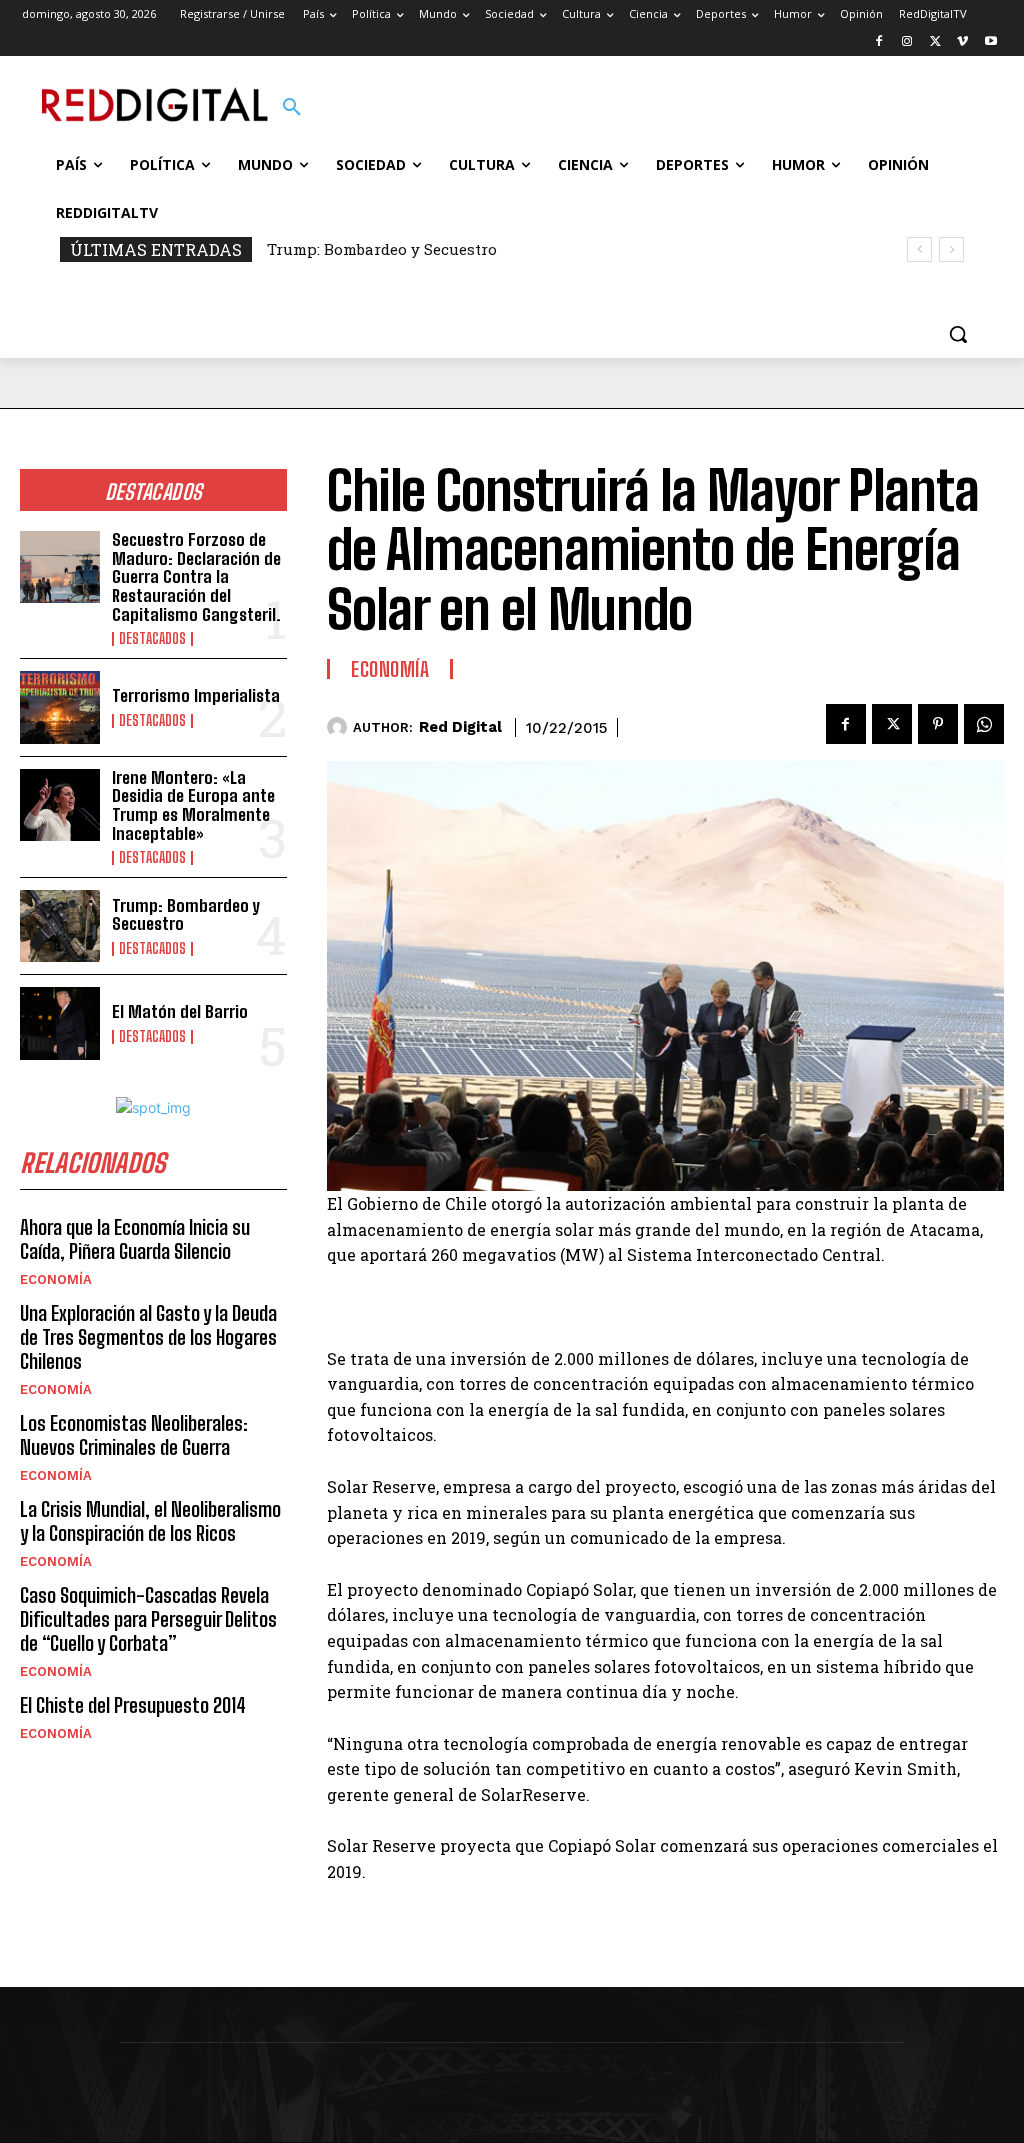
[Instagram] (907, 42)
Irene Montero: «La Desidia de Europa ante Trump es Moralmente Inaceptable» (193, 805)
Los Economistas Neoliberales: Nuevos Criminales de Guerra (134, 1435)
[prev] (919, 249)
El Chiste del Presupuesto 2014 (133, 1705)
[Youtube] (990, 42)
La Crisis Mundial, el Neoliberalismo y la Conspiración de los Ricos (150, 1521)
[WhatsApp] (984, 724)
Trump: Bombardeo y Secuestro (382, 249)
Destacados (152, 639)
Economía (56, 1279)
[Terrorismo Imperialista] (60, 707)
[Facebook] (879, 42)
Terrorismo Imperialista (196, 695)
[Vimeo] (962, 42)
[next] (951, 249)
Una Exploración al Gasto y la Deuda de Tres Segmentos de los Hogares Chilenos (148, 1337)
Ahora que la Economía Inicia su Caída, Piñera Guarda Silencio (135, 1239)
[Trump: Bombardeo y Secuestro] (60, 926)
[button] (292, 108)
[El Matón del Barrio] (60, 1023)
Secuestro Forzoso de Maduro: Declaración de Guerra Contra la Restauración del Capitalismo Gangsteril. (196, 577)
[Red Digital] (340, 727)
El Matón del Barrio (180, 1011)
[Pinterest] (938, 724)
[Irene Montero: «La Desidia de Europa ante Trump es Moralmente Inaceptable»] (60, 805)
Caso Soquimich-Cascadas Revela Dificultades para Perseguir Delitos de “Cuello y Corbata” (148, 1619)
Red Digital (460, 727)
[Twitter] (935, 42)
